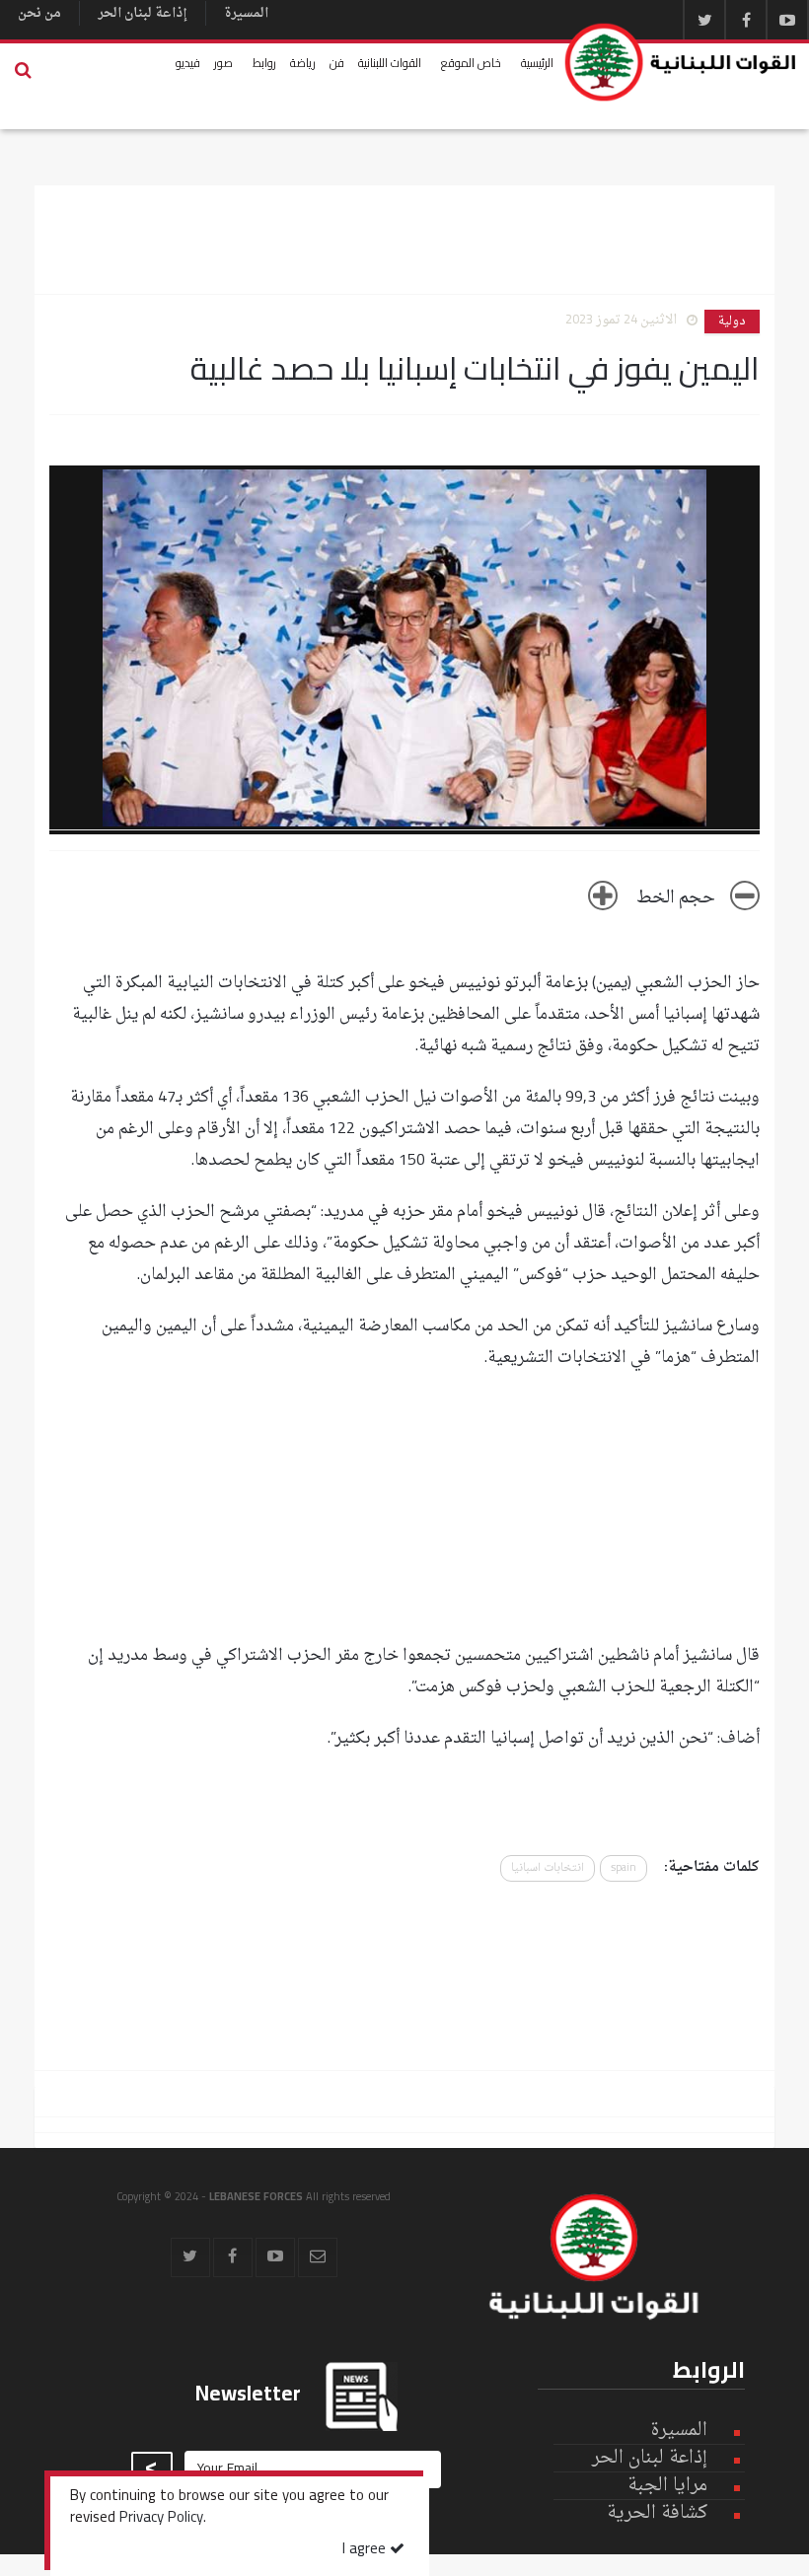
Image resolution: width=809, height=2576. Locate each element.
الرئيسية (537, 63)
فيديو (188, 63)
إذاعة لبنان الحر (143, 13)
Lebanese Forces (681, 62)
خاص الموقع (471, 63)
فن (337, 63)
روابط (264, 63)
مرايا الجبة (667, 2486)
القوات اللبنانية (390, 63)
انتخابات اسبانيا (548, 1868)
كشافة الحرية (657, 2513)
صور (223, 63)
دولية (732, 322)
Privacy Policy (161, 2519)
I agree (366, 2550)
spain (624, 1868)
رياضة (303, 63)
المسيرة (246, 13)
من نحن (39, 13)
